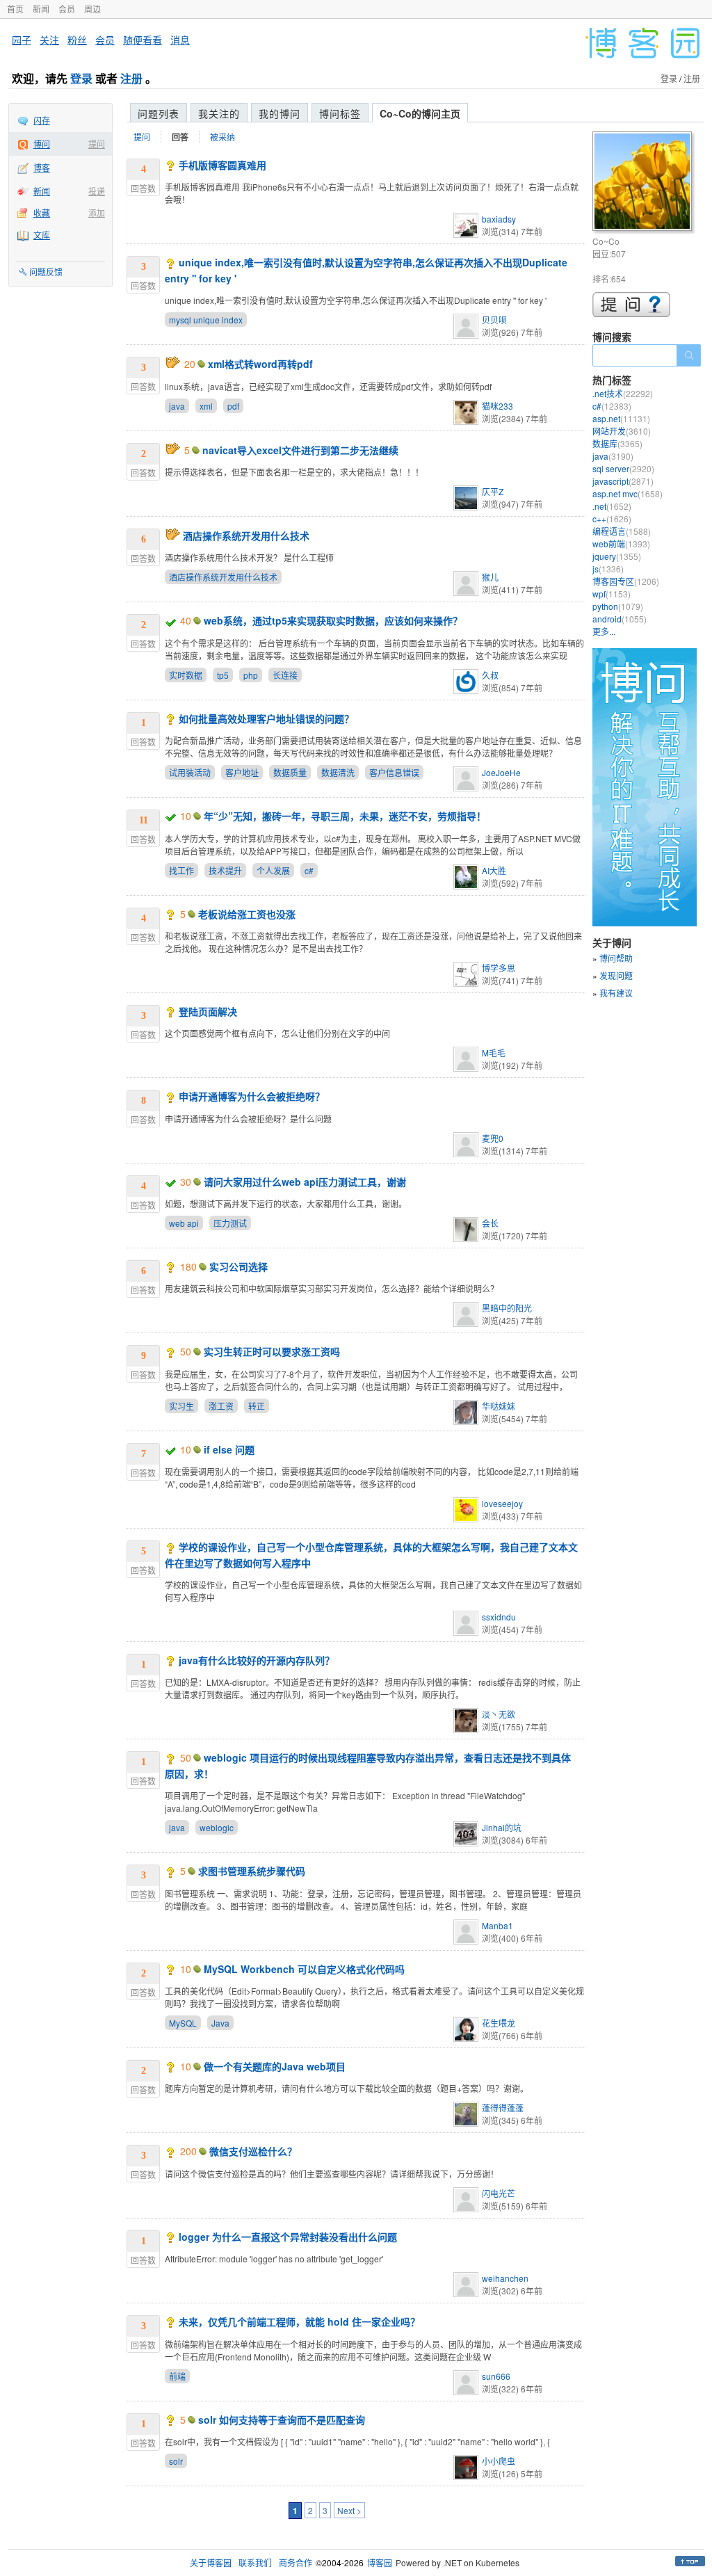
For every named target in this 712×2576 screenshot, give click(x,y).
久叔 (490, 675)
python (618, 606)
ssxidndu (499, 1617)
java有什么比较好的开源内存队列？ (257, 1660)
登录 (81, 78)
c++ (612, 518)
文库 (42, 235)
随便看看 (143, 40)
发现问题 (616, 975)
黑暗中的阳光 (507, 1308)
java (177, 406)
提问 (97, 144)
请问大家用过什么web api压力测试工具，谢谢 (305, 1182)
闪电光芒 (499, 2193)
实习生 (181, 1406)
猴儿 (490, 577)
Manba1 (497, 1925)
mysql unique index (206, 320)
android (620, 619)
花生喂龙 (499, 2023)
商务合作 (296, 2562)
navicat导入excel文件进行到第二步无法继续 (300, 450)
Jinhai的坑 (502, 1827)
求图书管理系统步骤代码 (252, 1871)
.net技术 (623, 393)
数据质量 (290, 772)
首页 (15, 9)
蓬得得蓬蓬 (503, 2108)
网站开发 (622, 431)
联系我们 (255, 2562)
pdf (233, 406)
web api (184, 1223)
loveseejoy (502, 1503)
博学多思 (499, 968)
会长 (490, 1223)
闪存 (42, 120)
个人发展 (273, 870)
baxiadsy (499, 219)
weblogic (217, 1827)
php (251, 675)
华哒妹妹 (499, 1406)
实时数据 (186, 675)
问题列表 (159, 113)
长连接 (285, 675)
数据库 (617, 443)
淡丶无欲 (499, 1714)
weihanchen (505, 2278)
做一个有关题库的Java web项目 (275, 2066)
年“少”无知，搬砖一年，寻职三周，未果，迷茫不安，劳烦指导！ (345, 816)
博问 (42, 144)
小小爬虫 (499, 2461)
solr (176, 2461)
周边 (92, 9)
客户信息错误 (394, 772)
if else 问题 (229, 1449)
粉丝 (77, 40)
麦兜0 (493, 1138)
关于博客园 (211, 2562)
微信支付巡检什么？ (253, 2151)
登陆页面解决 (208, 1011)
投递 (97, 191)
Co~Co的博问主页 (420, 113)
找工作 (181, 870)
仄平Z (493, 491)
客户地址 (242, 772)
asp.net (621, 418)
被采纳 (222, 137)
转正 (257, 1406)
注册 (131, 78)
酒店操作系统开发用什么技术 (246, 536)
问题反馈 (46, 272)
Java (220, 2023)
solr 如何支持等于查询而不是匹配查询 (282, 2420)
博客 (42, 167)
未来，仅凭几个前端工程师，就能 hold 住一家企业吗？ (299, 2321)
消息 (180, 40)
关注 (49, 40)
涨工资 (221, 1406)
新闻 (41, 9)
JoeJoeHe (501, 772)
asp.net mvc (628, 493)
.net (612, 506)
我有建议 (616, 993)
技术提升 (225, 870)
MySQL (183, 2023)
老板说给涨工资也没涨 (247, 914)
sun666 (496, 2376)
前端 (177, 2376)
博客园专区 (626, 581)
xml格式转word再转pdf (260, 364)
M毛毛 (494, 1053)
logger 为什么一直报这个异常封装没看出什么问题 (288, 2237)
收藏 (42, 212)
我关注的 (219, 113)
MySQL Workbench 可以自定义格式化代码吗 (304, 1969)
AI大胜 (494, 870)
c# (309, 870)
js (608, 569)
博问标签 (340, 113)
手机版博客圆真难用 (222, 165)
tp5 (223, 675)
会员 (67, 9)
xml (206, 406)
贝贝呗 (494, 320)
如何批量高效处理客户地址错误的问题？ (266, 718)
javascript (623, 481)
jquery (617, 556)
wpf (612, 594)
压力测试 (230, 1223)
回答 (180, 137)
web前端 (621, 544)
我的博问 (280, 113)
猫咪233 (497, 406)
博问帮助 (616, 958)
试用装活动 (190, 772)
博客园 (380, 2562)
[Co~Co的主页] (644, 183)
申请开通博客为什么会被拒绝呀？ (252, 1096)
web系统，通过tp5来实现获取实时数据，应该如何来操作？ (333, 620)
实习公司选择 (238, 1266)
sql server (623, 468)
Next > (349, 2510)
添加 (97, 212)
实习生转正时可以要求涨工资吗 (272, 1351)
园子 (22, 40)
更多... (604, 631)
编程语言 (622, 531)
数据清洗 (338, 772)
